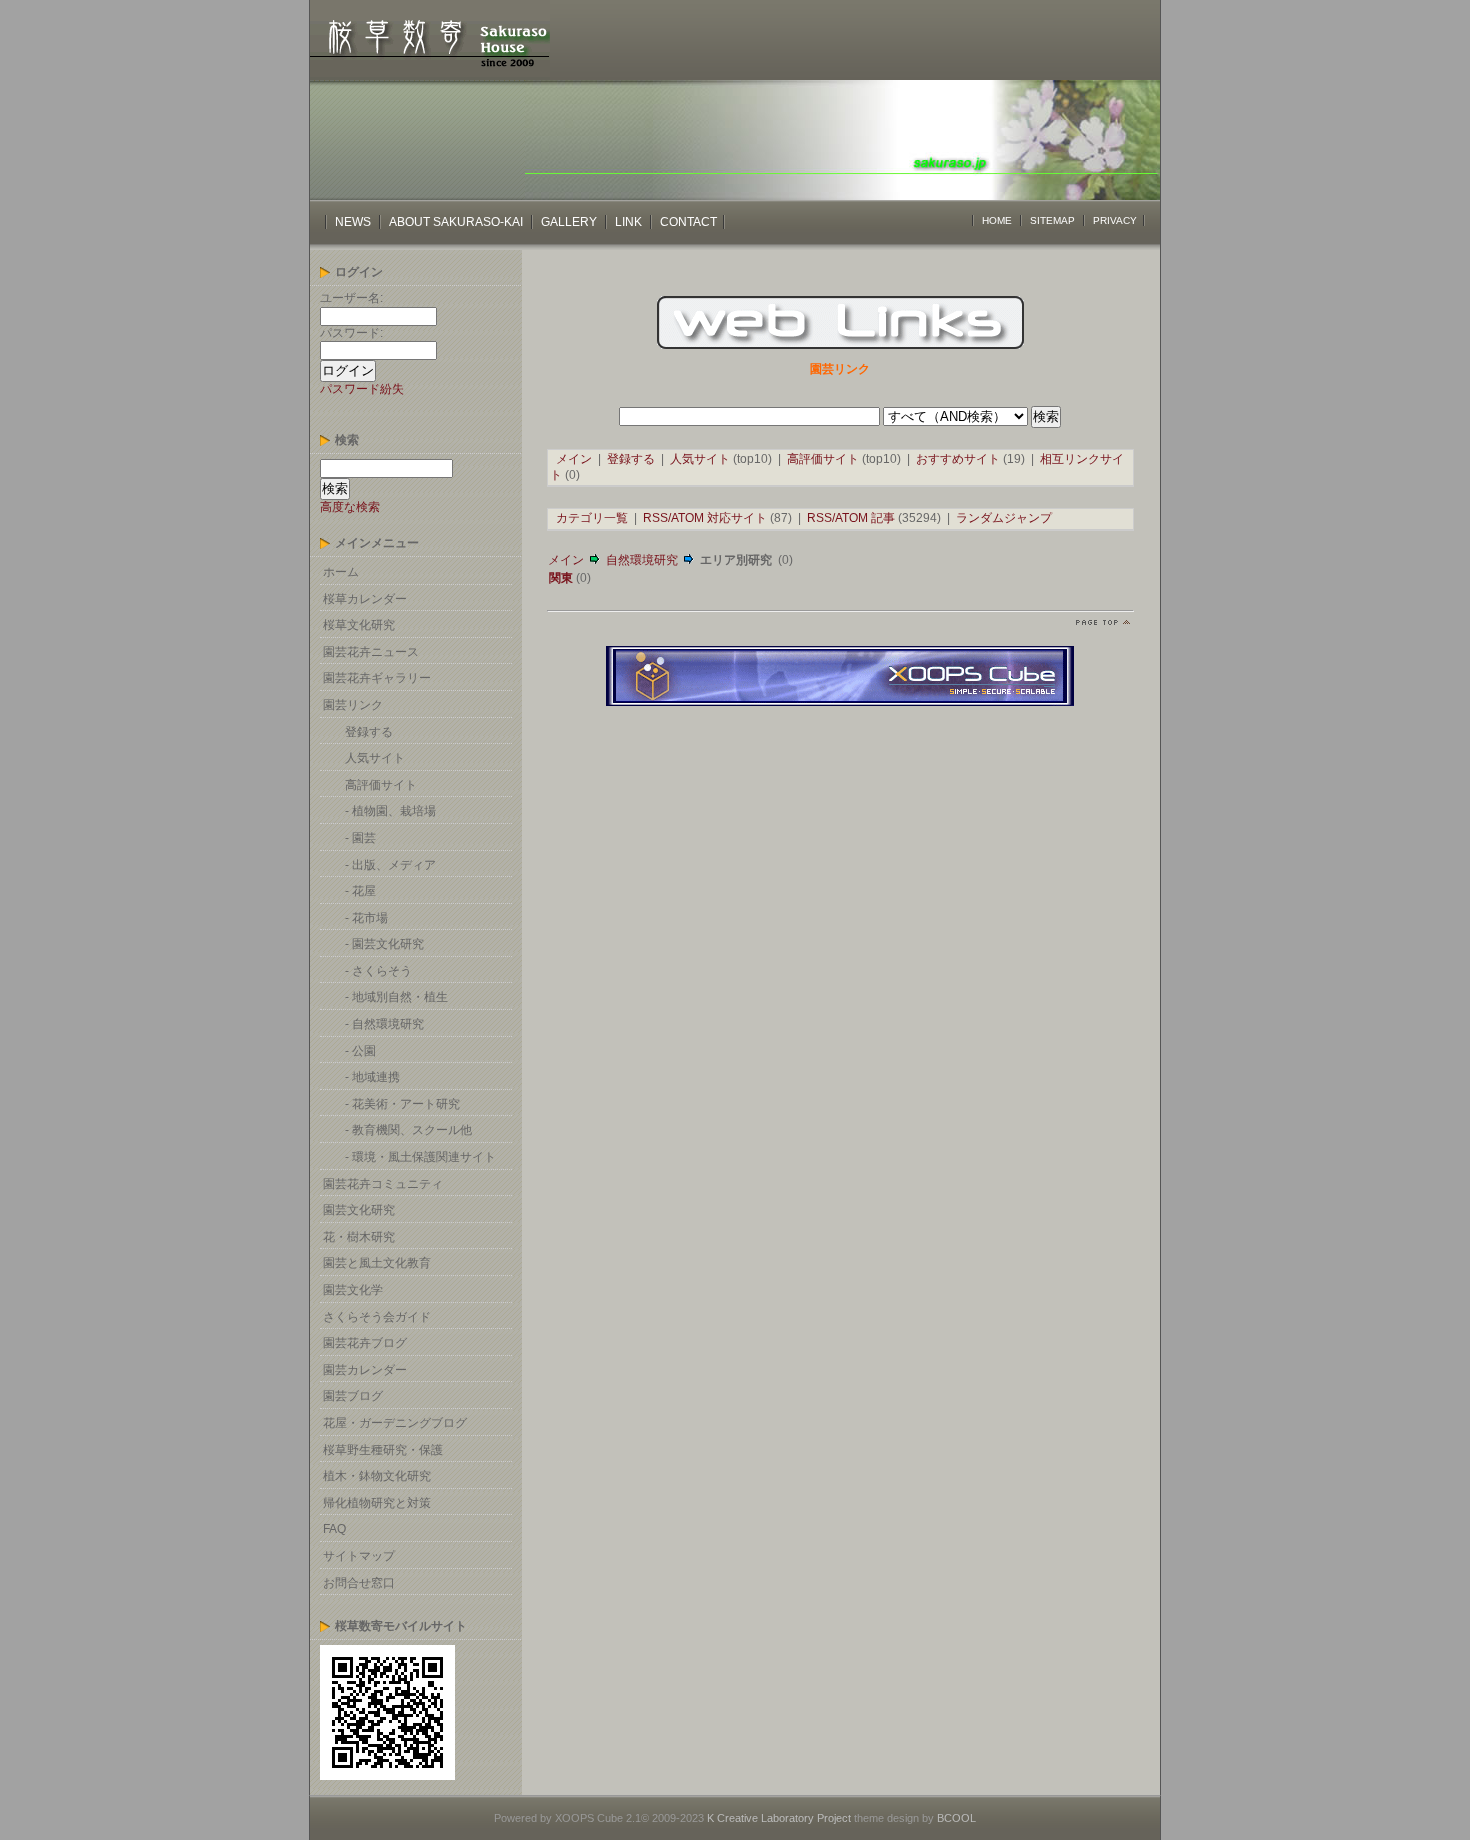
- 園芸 (360, 838)
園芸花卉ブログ (365, 1343)
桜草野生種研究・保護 (383, 1450)
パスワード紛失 (362, 389)
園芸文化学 (353, 1290)
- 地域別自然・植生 (396, 997)
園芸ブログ (353, 1396)
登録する (369, 732)
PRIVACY (1115, 220)
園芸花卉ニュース (371, 652)
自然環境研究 (642, 560)
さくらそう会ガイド (377, 1317)
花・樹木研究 (359, 1237)
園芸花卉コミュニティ (383, 1184)
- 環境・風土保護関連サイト (420, 1157)
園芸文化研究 (359, 1210)
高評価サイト (381, 785)
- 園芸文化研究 (384, 944)
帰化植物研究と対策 (377, 1503)
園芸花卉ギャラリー (377, 678)
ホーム (341, 572)
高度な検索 (350, 507)
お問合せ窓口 (359, 1583)
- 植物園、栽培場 (390, 811)
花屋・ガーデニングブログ (395, 1423)
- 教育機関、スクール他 (408, 1130)
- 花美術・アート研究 (402, 1104)
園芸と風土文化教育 (377, 1263)
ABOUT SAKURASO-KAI (457, 222)
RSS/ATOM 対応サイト (705, 518)
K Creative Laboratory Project (779, 1818)
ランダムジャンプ (1004, 518)
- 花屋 (360, 891)
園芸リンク (353, 705)
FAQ (334, 1529)
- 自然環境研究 (384, 1024)
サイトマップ (359, 1556)
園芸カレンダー (365, 1370)
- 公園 (360, 1051)
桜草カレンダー (365, 599)
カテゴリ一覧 (592, 518)
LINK (628, 222)
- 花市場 (366, 918)
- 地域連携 (372, 1077)
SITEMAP (1052, 220)
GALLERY (569, 222)
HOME (997, 220)
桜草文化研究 (359, 625)
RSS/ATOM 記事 (851, 518)
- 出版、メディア (390, 865)
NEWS (353, 222)
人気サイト (375, 758)
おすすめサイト (958, 459)
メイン (574, 459)
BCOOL (956, 1818)
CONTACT (688, 222)
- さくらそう (378, 971)
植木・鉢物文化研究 (377, 1476)
